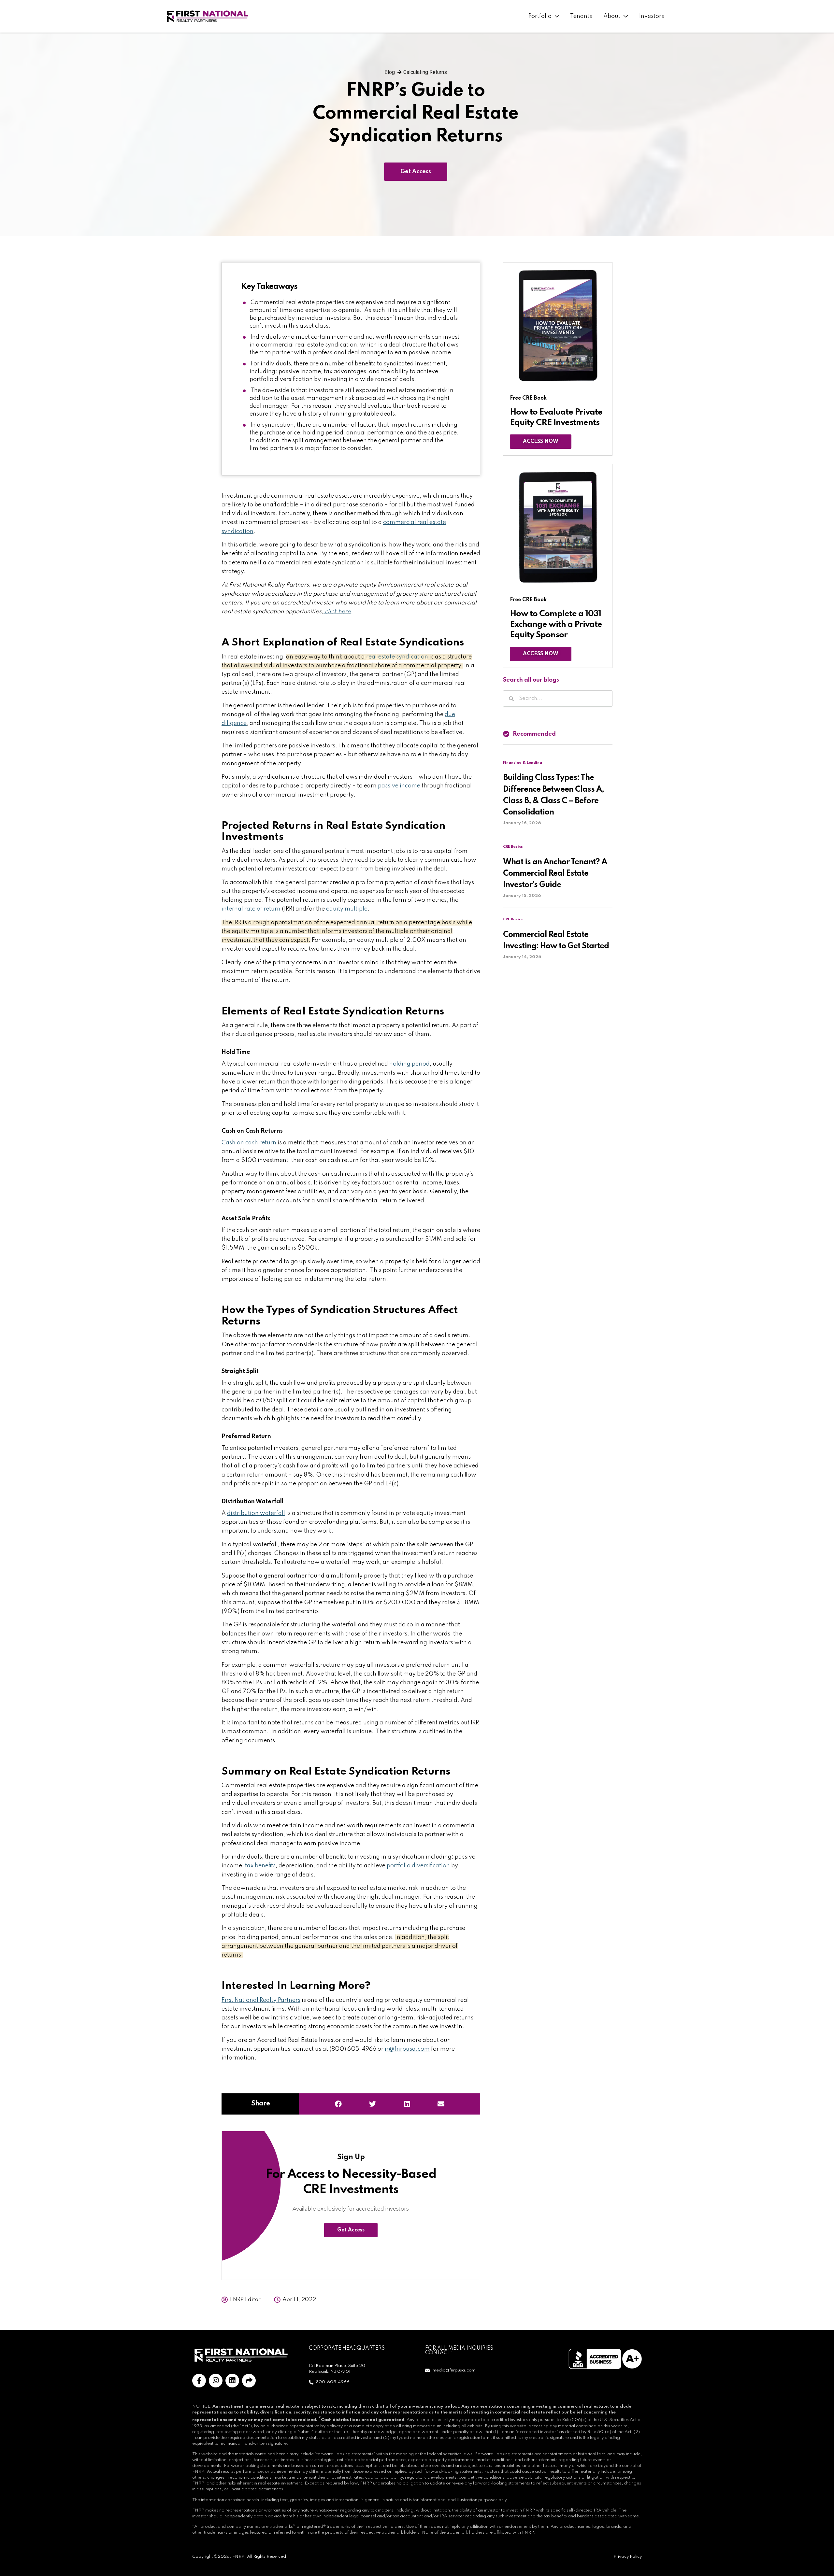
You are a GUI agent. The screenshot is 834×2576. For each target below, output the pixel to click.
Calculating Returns (425, 72)
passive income (399, 786)
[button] (338, 2104)
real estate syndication (397, 657)
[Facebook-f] (199, 2381)
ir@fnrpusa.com (407, 2049)
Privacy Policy (628, 2557)
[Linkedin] (232, 2381)
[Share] (249, 2381)
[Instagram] (216, 2381)
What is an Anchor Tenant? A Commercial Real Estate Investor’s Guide (555, 874)
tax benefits (260, 1866)
